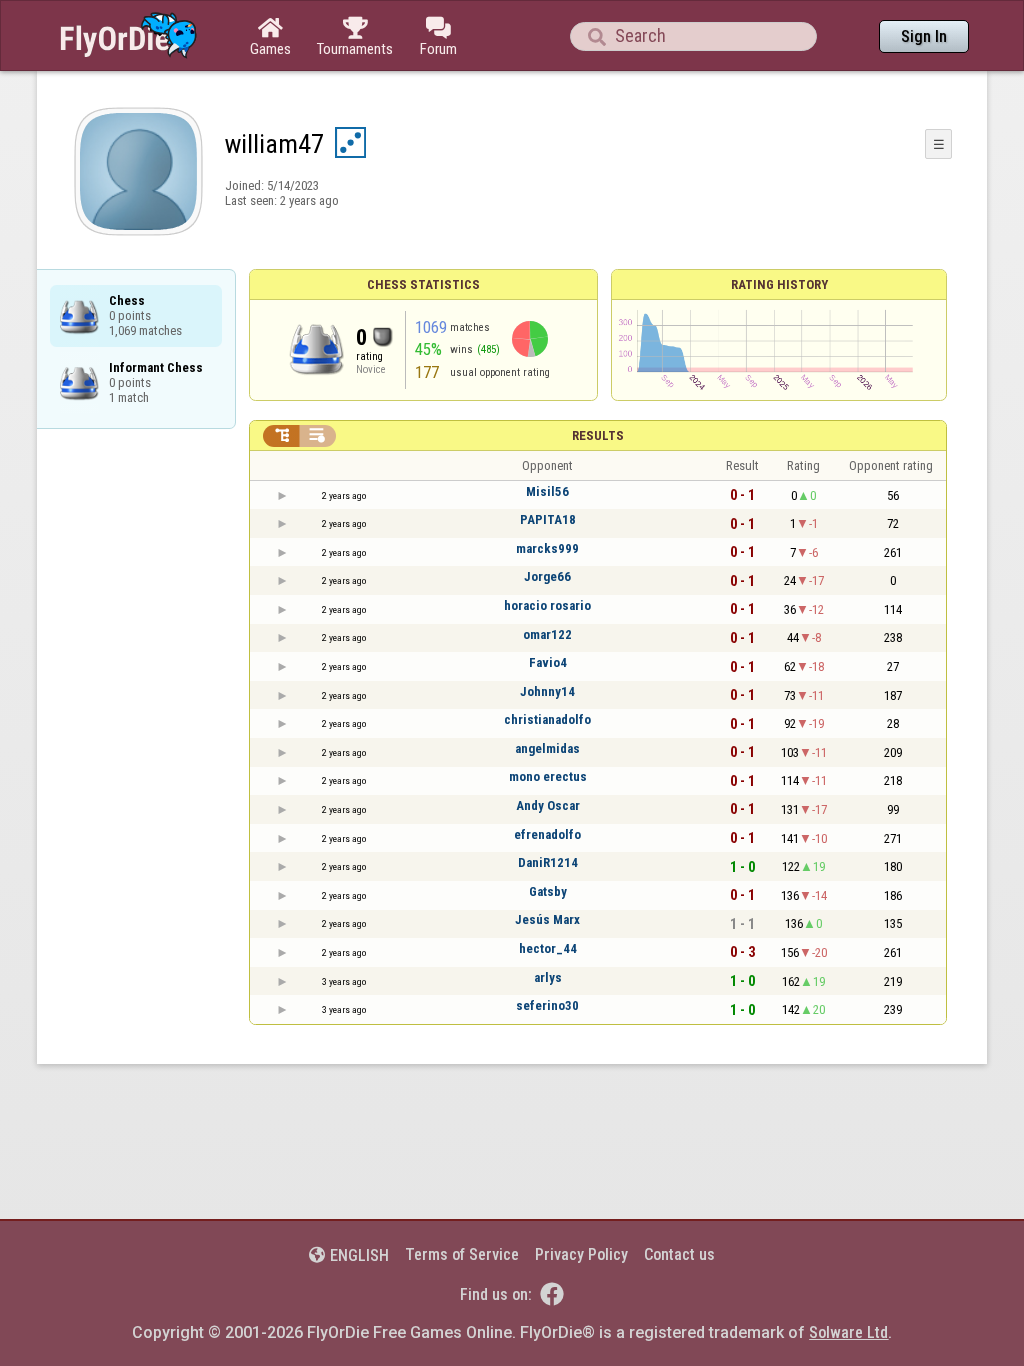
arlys (548, 977)
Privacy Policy (581, 1254)
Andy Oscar (548, 805)
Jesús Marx (547, 919)
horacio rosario (547, 605)
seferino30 (547, 1005)
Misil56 (547, 491)
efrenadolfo (547, 834)
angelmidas (547, 748)
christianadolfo (547, 719)
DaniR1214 (548, 862)
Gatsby (548, 891)
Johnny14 (547, 691)
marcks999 (547, 548)
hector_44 (548, 948)
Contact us (679, 1254)
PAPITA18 (548, 519)
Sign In (924, 36)
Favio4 (548, 662)
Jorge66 (547, 576)
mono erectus (548, 776)
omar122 (547, 634)
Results (598, 435)
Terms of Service (462, 1254)
